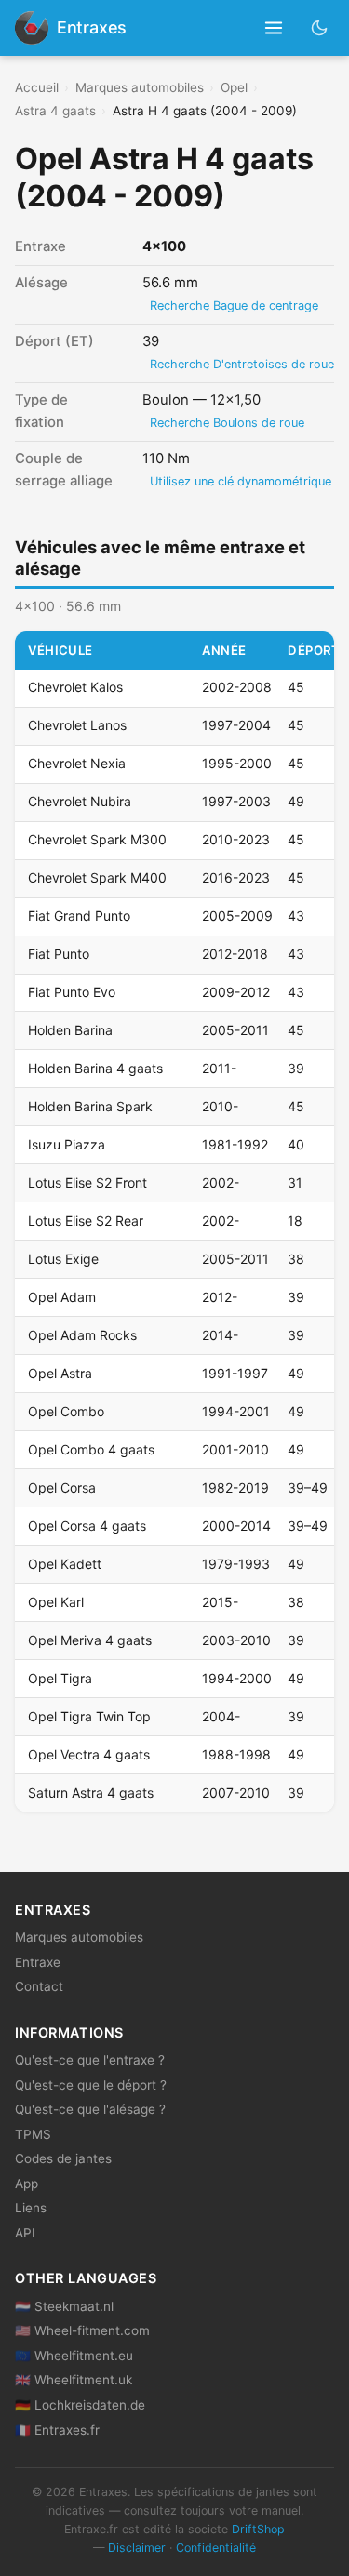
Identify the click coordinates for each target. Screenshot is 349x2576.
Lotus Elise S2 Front (87, 1182)
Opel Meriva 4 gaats (90, 1640)
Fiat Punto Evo (72, 992)
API (25, 2233)
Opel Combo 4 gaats (91, 1449)
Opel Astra (60, 1373)
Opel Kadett (65, 1564)
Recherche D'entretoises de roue (242, 364)
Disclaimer (137, 2548)
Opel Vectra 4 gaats (89, 1754)
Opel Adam (62, 1297)
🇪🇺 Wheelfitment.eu (74, 2356)
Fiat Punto (59, 954)
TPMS (33, 2134)
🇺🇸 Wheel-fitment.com (82, 2330)
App (27, 2184)
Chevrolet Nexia (77, 763)
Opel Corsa (62, 1487)
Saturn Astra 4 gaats (91, 1793)
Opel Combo (66, 1411)
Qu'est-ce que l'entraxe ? (90, 2060)
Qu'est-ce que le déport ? (91, 2085)
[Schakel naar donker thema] (320, 27)
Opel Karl (56, 1602)
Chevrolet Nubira (80, 801)
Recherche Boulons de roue (227, 423)
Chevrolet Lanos (77, 725)
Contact (39, 1986)
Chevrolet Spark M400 (97, 877)
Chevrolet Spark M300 (97, 839)
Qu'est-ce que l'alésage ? (90, 2109)
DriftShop (258, 2529)
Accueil (37, 87)
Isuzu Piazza (67, 1144)
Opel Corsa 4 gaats (87, 1526)
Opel (234, 87)
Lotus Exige (63, 1259)
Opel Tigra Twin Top (89, 1716)
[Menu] (274, 28)
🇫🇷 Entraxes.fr (57, 2430)
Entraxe (38, 1962)
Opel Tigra (60, 1678)
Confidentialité (216, 2548)
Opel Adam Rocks (82, 1335)
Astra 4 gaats (55, 111)
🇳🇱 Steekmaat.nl (64, 2306)
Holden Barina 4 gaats (95, 1068)
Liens (31, 2208)
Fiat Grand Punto (79, 916)
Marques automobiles (140, 87)
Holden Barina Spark (90, 1106)
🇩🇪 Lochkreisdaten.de (80, 2405)
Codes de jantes (63, 2158)
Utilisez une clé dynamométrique (241, 481)
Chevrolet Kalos (75, 687)
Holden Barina (70, 1030)
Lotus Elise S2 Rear (86, 1221)
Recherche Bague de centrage (234, 305)
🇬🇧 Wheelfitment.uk (74, 2380)
